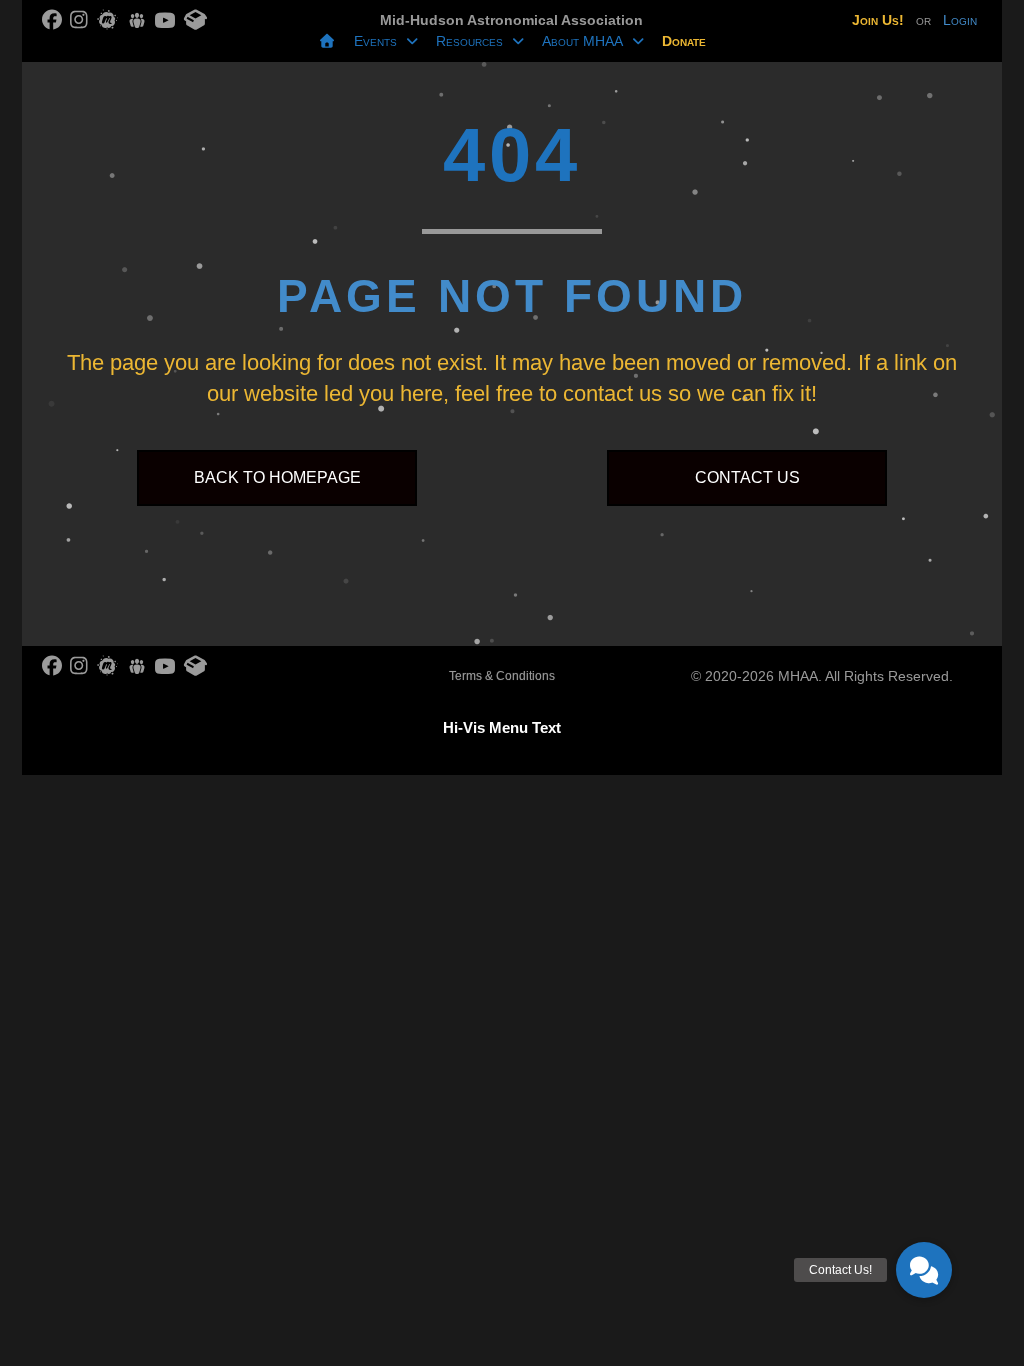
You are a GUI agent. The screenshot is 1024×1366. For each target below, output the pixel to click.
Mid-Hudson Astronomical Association (511, 20)
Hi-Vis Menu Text (502, 727)
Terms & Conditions (502, 676)
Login (960, 20)
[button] (924, 1270)
